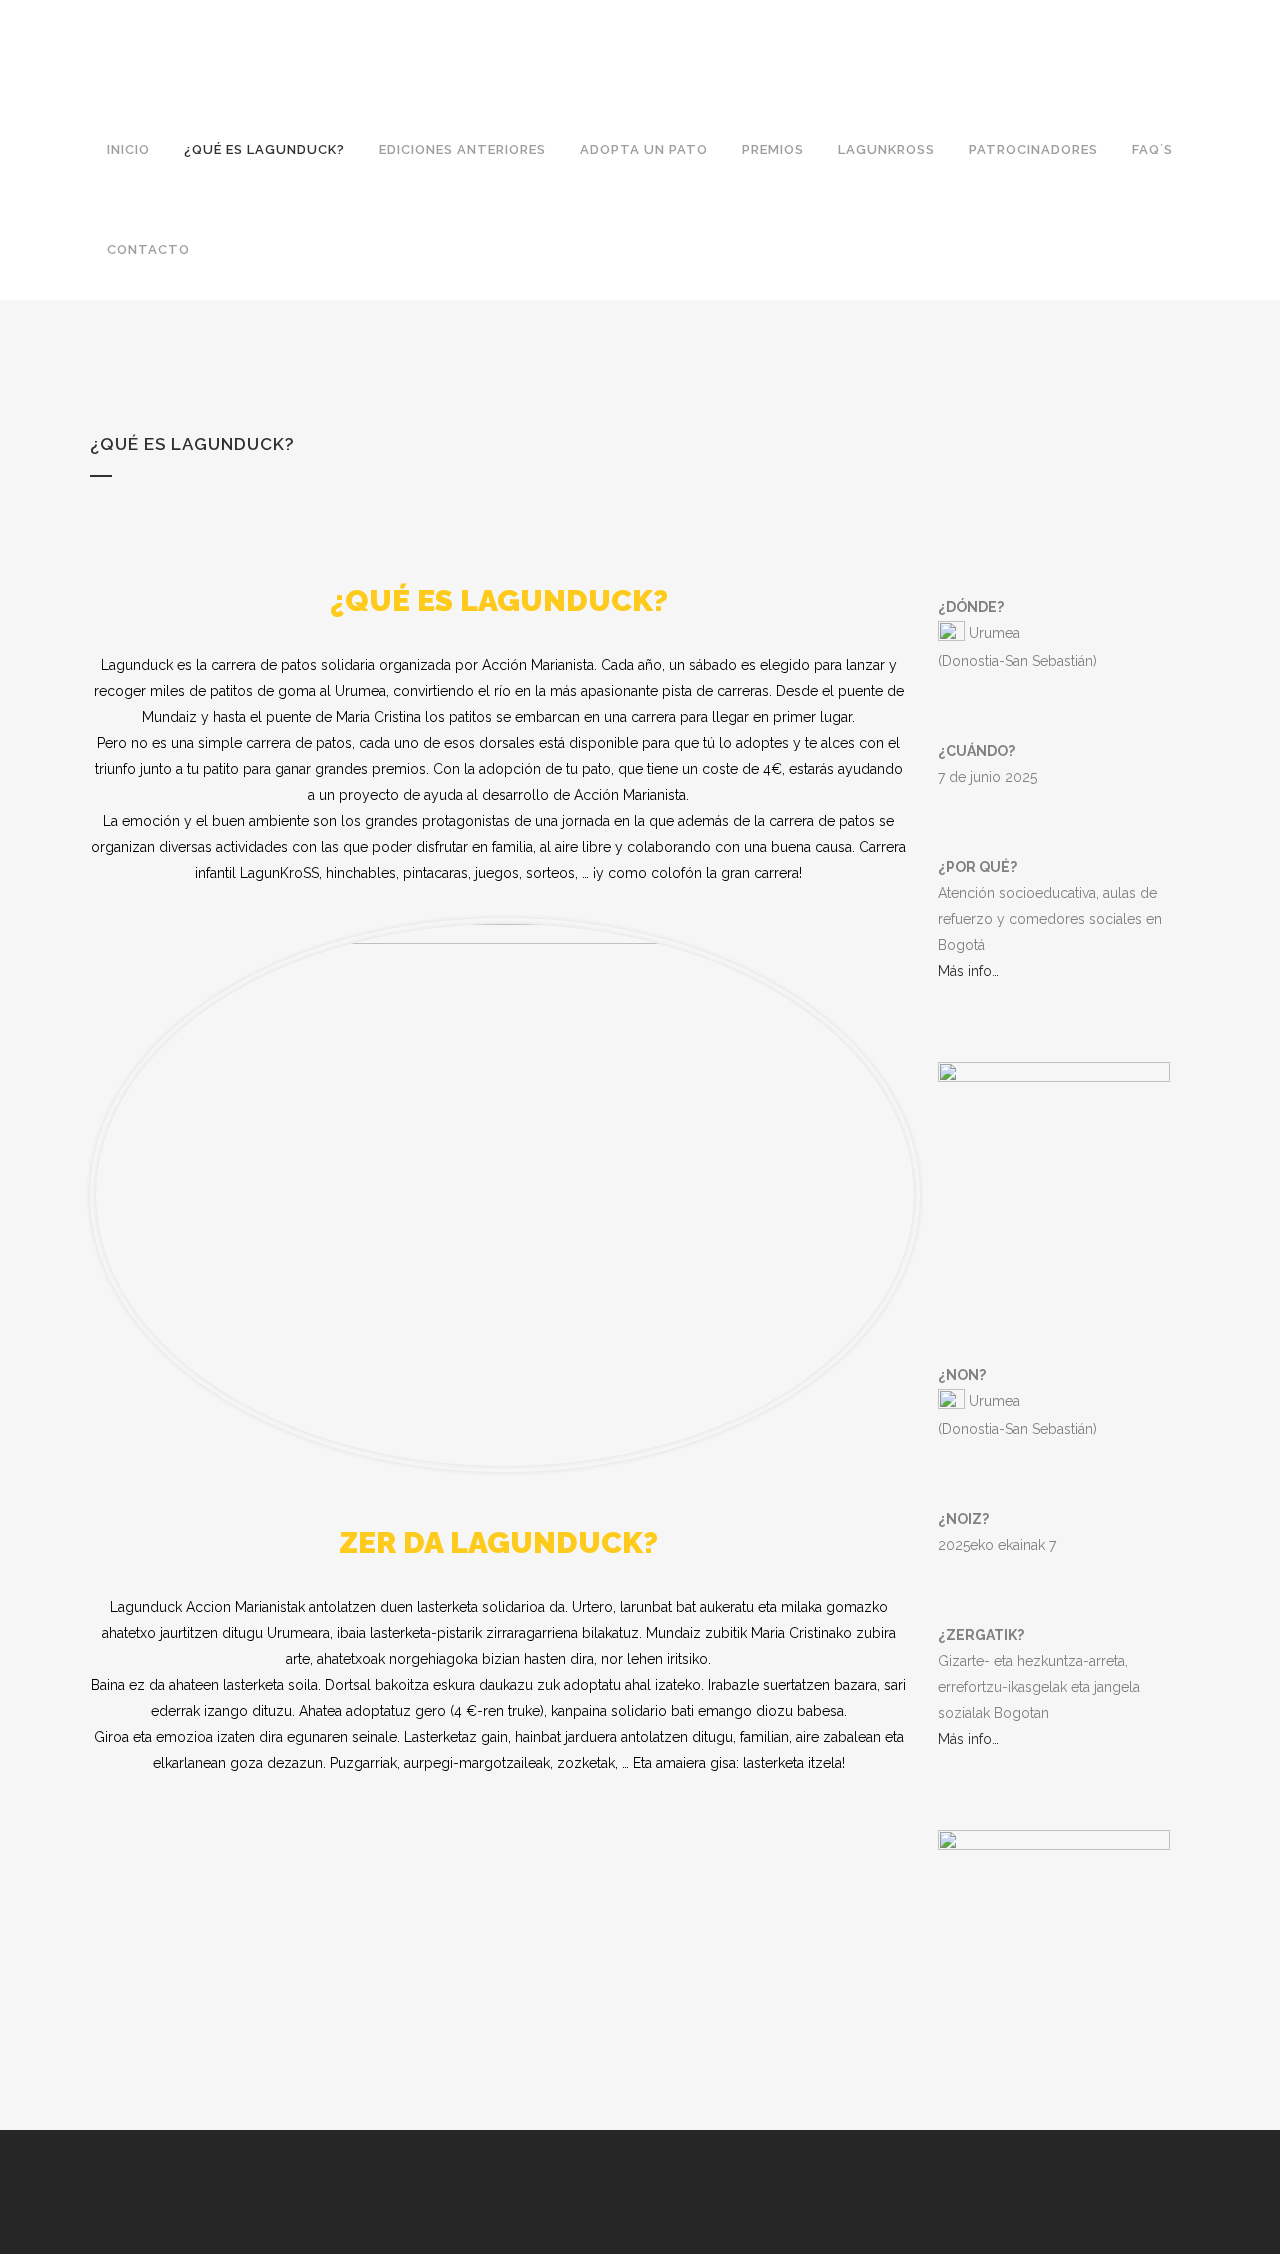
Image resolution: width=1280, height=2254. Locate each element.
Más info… (968, 971)
